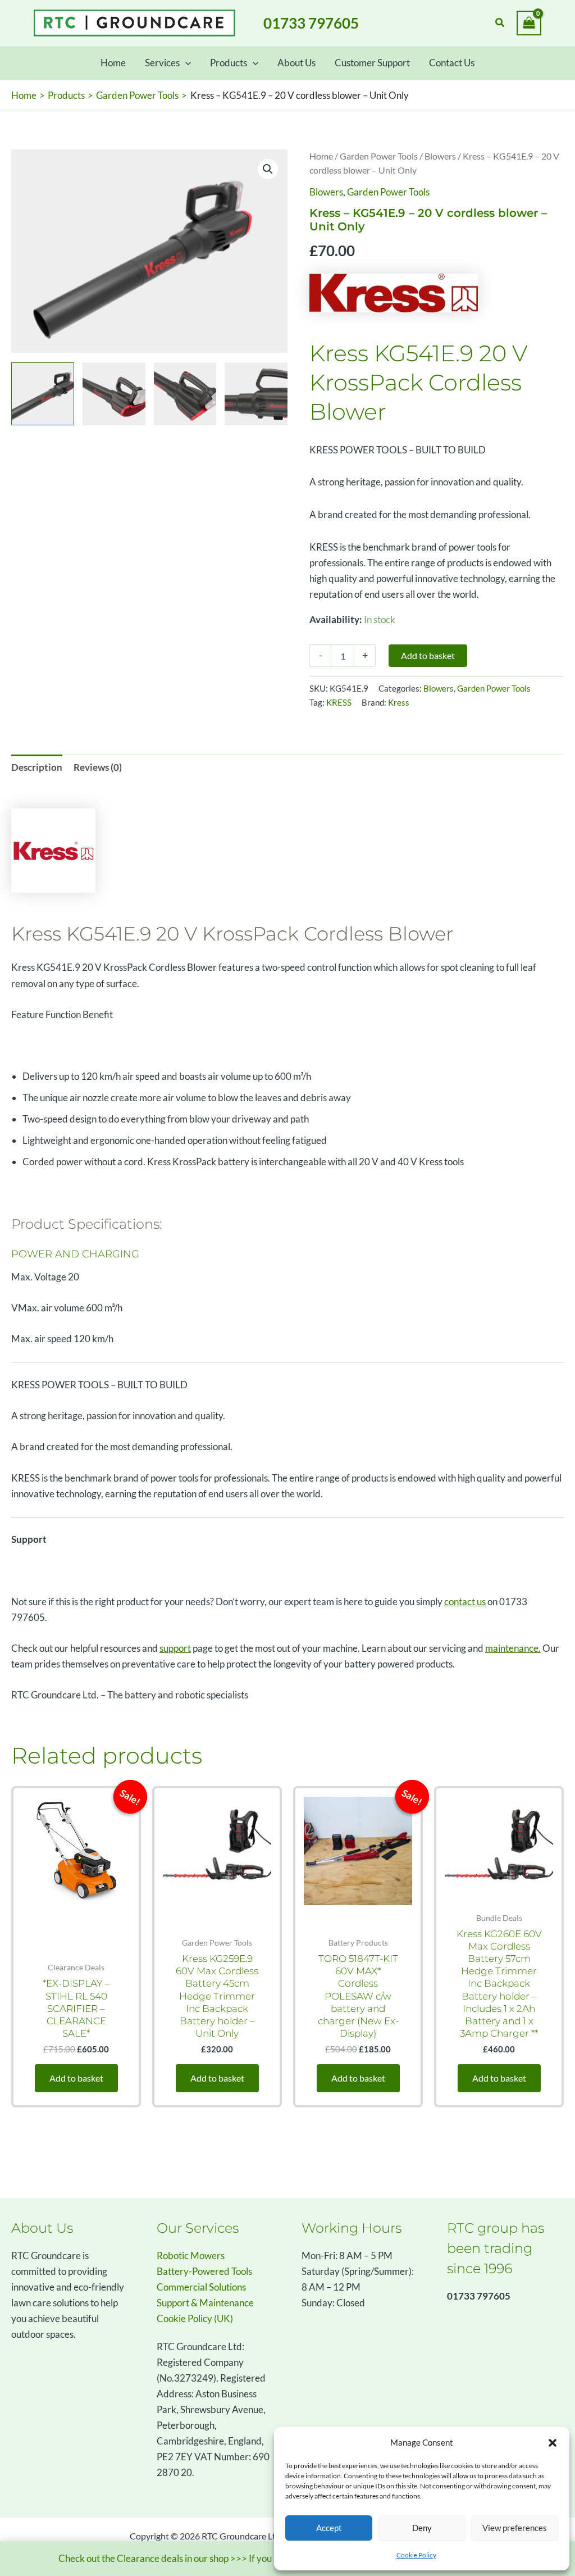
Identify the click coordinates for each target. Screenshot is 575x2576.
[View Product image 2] (114, 394)
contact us (465, 1602)
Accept (329, 2528)
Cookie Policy (416, 2555)
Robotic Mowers (191, 2255)
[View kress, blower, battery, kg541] (43, 394)
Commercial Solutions (201, 2287)
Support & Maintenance (205, 2303)
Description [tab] (37, 767)
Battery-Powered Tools (204, 2271)
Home (321, 156)
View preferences (515, 2528)
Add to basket (428, 655)
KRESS (339, 702)
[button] (553, 2443)
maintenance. (513, 1648)
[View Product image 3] (185, 394)
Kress (399, 702)
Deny (422, 2528)
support (175, 1648)
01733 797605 (311, 23)
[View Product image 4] (256, 394)
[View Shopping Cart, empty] (529, 23)
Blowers (440, 156)
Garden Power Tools (379, 156)
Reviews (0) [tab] (98, 767)
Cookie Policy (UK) (195, 2318)
